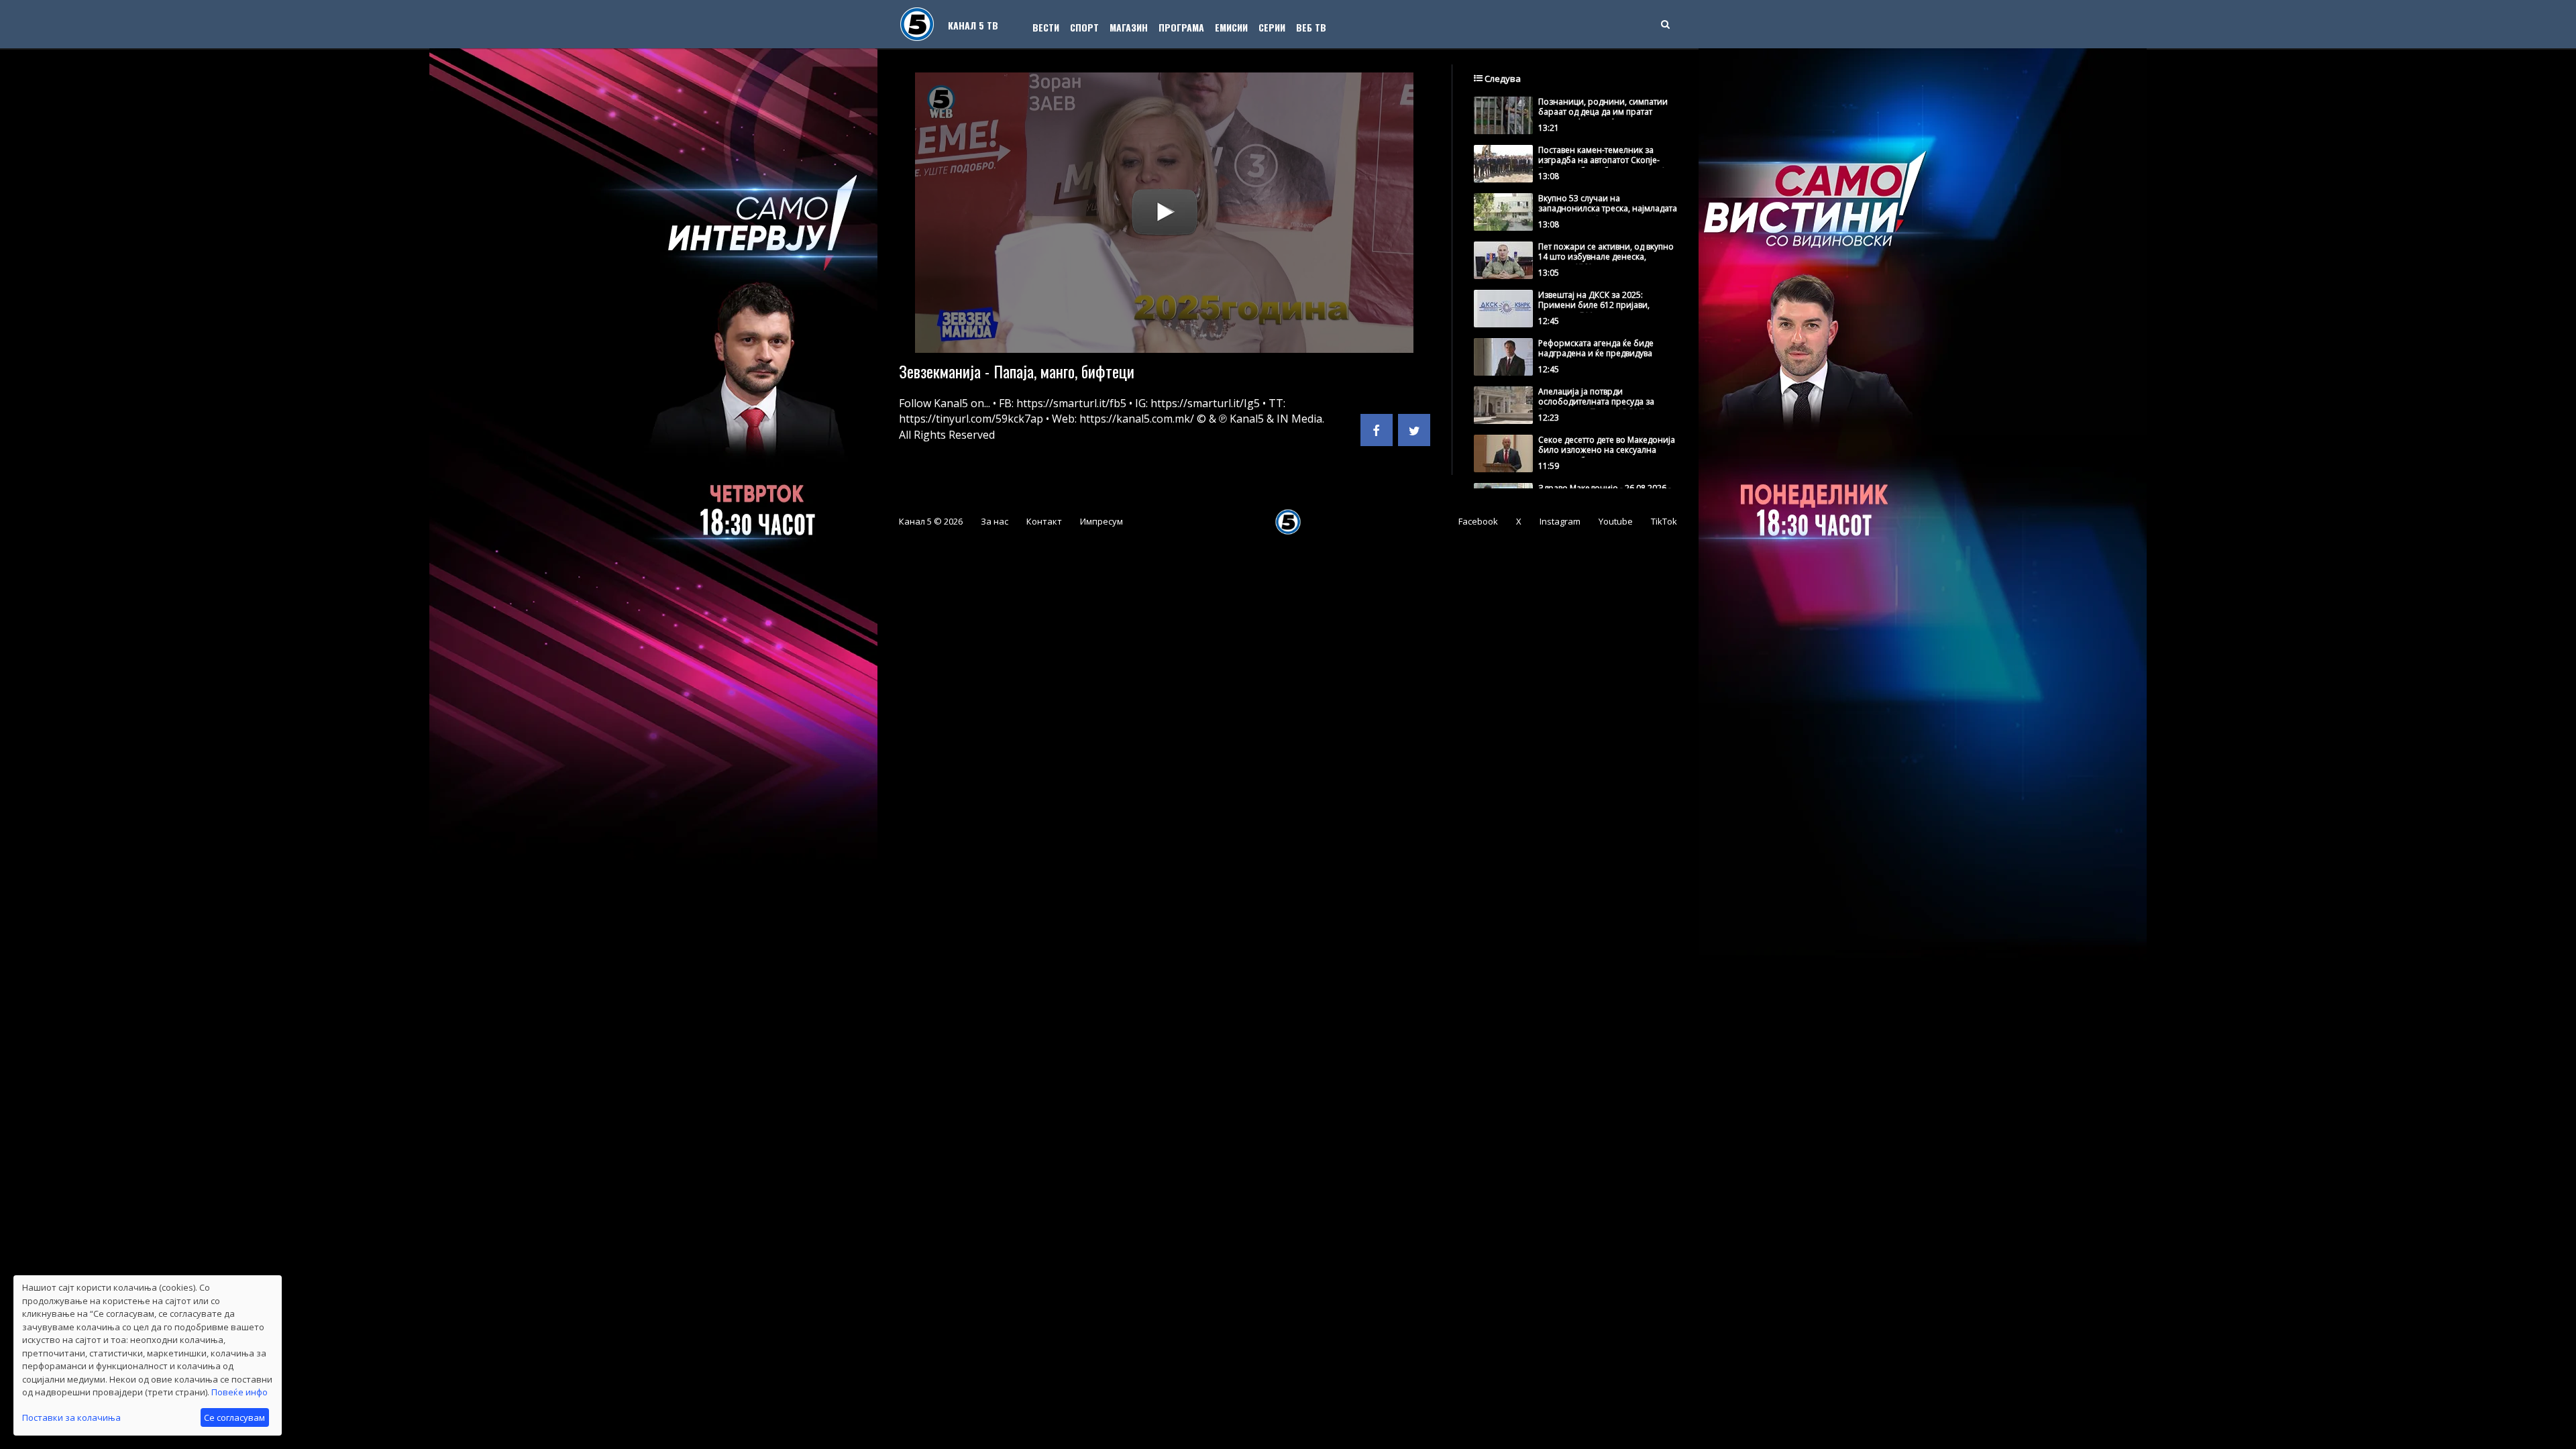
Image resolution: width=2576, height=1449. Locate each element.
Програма (1181, 27)
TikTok (1664, 521)
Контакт (1044, 521)
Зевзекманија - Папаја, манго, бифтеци (1017, 371)
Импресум (1102, 521)
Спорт (1084, 27)
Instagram (1560, 521)
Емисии (1231, 27)
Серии (1272, 27)
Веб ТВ (1311, 27)
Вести (1046, 27)
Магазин (1129, 27)
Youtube (1616, 521)
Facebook (1478, 521)
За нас (995, 521)
